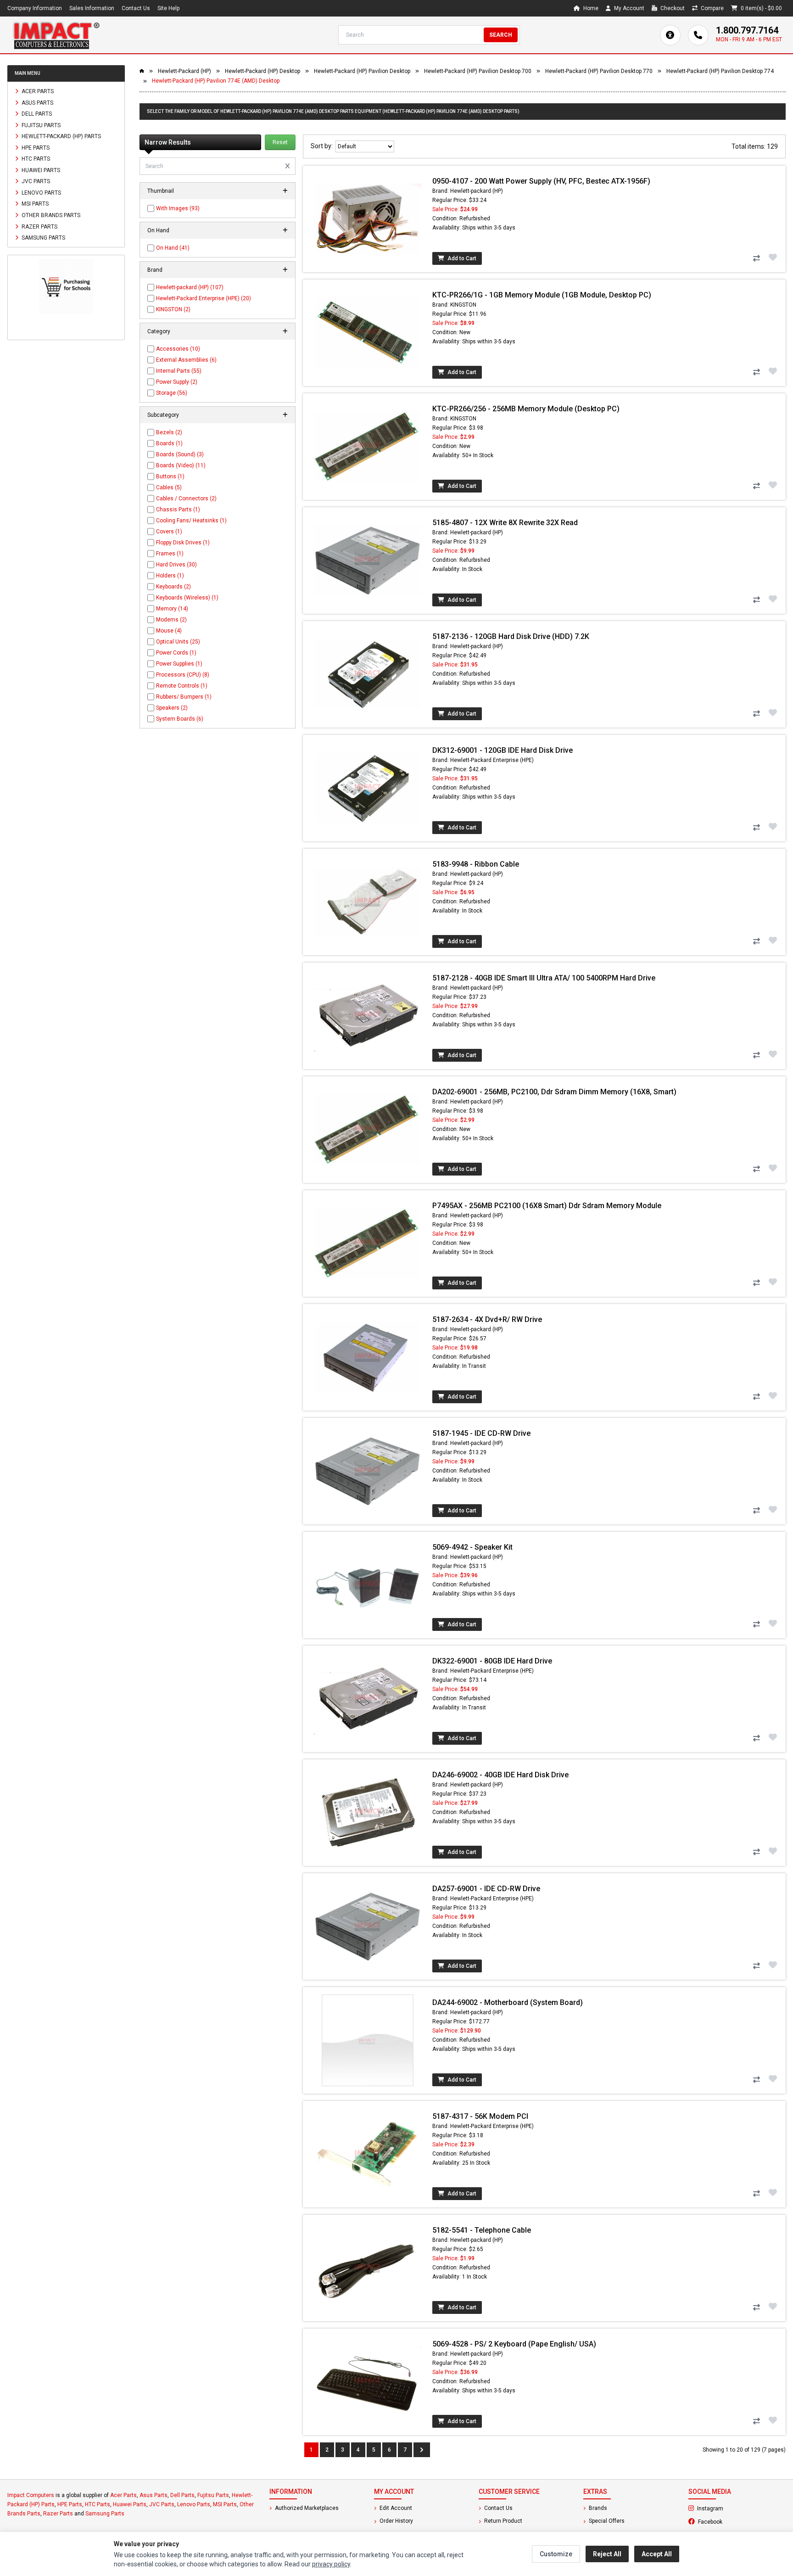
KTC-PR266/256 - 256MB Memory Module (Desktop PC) (526, 409)
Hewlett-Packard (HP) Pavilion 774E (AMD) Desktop (216, 81)
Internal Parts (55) (179, 371)
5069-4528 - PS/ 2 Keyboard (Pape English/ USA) (514, 2344)
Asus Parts (37, 102)
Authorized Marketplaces (306, 2508)
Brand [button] (155, 270)
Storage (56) (172, 393)
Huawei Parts (40, 170)
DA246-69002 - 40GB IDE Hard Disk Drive (500, 1775)
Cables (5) (169, 487)
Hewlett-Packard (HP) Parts (61, 136)
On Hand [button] (158, 230)
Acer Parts (37, 91)
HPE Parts (35, 147)
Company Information (35, 8)
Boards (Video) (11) (181, 465)
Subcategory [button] (163, 415)
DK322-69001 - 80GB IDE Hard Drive (492, 1661)
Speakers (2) (172, 708)
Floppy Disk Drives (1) (183, 543)
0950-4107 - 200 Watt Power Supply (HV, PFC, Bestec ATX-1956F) (541, 181)
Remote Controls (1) (182, 686)
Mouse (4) (169, 631)
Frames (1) (170, 554)
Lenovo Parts (41, 192)
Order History (396, 2521)
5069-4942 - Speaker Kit (472, 1547)
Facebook (735, 2521)
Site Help (168, 8)
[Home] (56, 35)
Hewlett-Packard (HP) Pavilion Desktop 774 (720, 71)
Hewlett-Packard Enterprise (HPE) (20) (204, 298)
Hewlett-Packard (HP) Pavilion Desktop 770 (599, 71)
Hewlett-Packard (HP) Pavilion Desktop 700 (478, 71)
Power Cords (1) (176, 653)
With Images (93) (178, 208)
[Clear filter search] (288, 166)
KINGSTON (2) (173, 309)
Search (501, 35)
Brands (597, 2508)
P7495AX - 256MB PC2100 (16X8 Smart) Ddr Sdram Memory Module (547, 1206)
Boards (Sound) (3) (180, 454)
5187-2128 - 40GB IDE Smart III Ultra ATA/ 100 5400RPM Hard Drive (544, 978)
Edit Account (395, 2508)
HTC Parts (35, 159)
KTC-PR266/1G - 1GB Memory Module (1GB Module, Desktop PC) (542, 295)
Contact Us (136, 8)
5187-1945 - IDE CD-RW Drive (481, 1433)
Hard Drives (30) (176, 565)
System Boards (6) (180, 719)
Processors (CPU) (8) (183, 675)
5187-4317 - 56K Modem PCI (480, 2116)
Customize (556, 2554)
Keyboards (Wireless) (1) (187, 598)
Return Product (503, 2521)
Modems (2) (171, 620)
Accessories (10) (178, 349)
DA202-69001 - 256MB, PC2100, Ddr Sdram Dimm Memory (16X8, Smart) (554, 1092)
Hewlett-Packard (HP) (184, 71)
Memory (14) (172, 609)
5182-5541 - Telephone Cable (482, 2230)
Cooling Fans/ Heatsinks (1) (191, 521)
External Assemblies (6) (186, 360)
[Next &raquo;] (422, 2450)
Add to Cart (461, 258)
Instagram (735, 2508)
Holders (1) (170, 576)
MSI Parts (34, 204)
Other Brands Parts (50, 215)
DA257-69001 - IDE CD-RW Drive (486, 1889)
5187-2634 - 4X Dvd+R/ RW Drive (487, 1319)
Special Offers (606, 2521)
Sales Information (92, 8)
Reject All (607, 2554)
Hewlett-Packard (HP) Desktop (262, 71)
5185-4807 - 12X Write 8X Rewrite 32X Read (505, 523)
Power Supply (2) (177, 382)
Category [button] (159, 331)
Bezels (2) (169, 432)
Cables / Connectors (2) (186, 498)
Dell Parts (36, 114)
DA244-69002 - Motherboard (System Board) (508, 2002)
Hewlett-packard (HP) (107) (190, 287)
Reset (280, 142)
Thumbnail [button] (161, 191)
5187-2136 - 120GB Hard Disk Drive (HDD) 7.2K (511, 636)
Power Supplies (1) (179, 664)
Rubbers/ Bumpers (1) (184, 697)
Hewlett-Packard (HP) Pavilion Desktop (362, 71)
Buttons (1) (170, 476)
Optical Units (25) (178, 642)
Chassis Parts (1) (178, 510)
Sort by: (323, 146)
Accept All (657, 2554)
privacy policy (331, 2564)
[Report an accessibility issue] (670, 35)
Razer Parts (39, 226)
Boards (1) (169, 443)
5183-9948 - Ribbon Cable (476, 864)
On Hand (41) (173, 248)
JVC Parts (35, 181)
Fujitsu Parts (40, 125)
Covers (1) (169, 532)
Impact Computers (31, 2495)
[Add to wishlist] (773, 258)
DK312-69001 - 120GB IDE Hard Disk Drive (503, 750)
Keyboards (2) (173, 587)
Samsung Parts (43, 238)
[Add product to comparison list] (756, 258)
